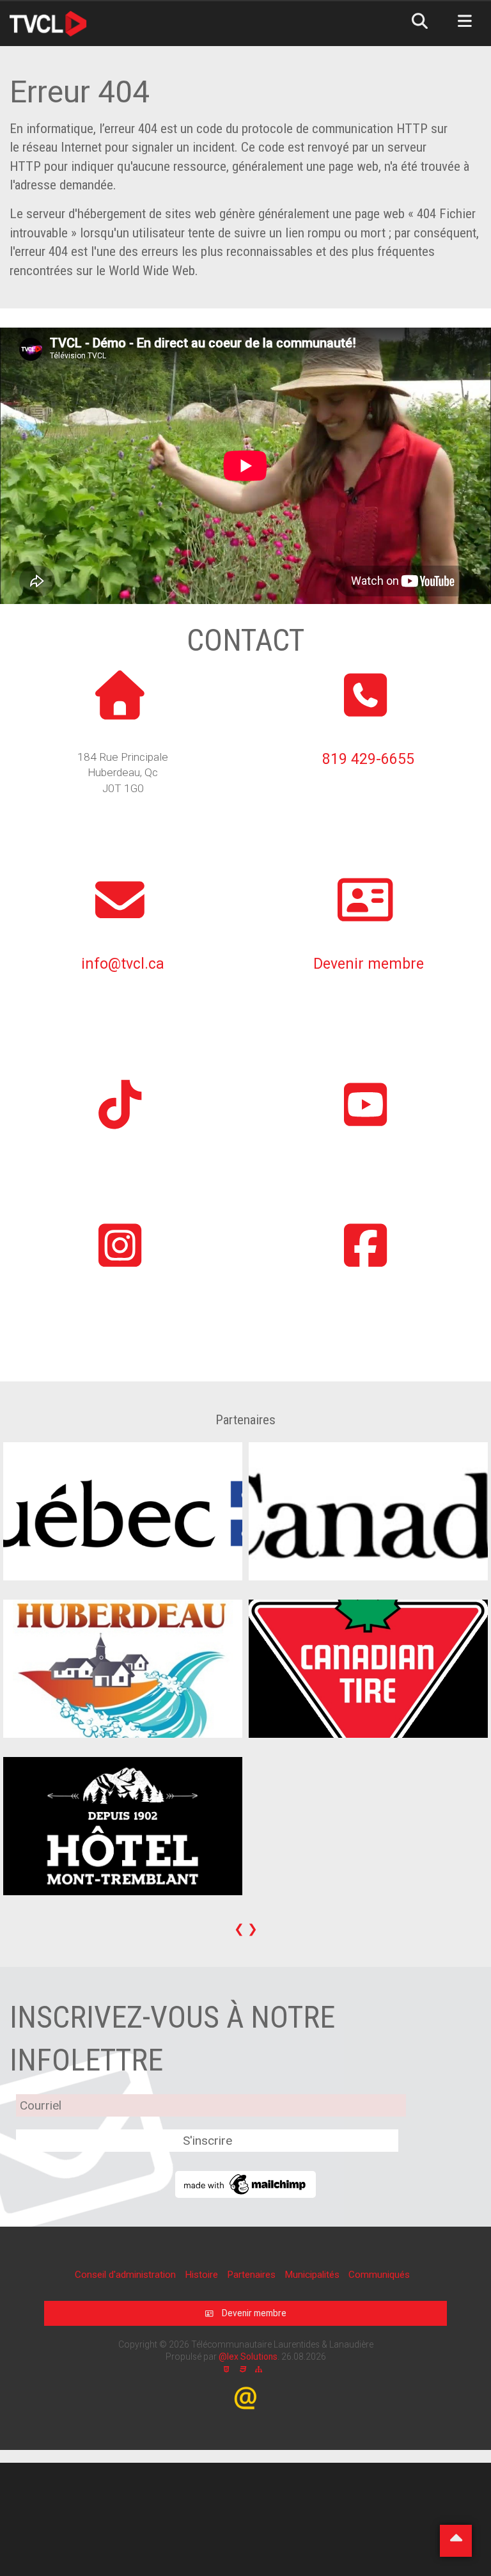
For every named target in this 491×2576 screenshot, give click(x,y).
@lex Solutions (248, 2357)
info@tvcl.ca (123, 964)
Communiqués (379, 2275)
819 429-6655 (368, 759)
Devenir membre (369, 964)
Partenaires (253, 2275)
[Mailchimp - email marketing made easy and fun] (245, 2183)
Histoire (203, 2275)
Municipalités (313, 2275)
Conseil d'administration (127, 2275)
